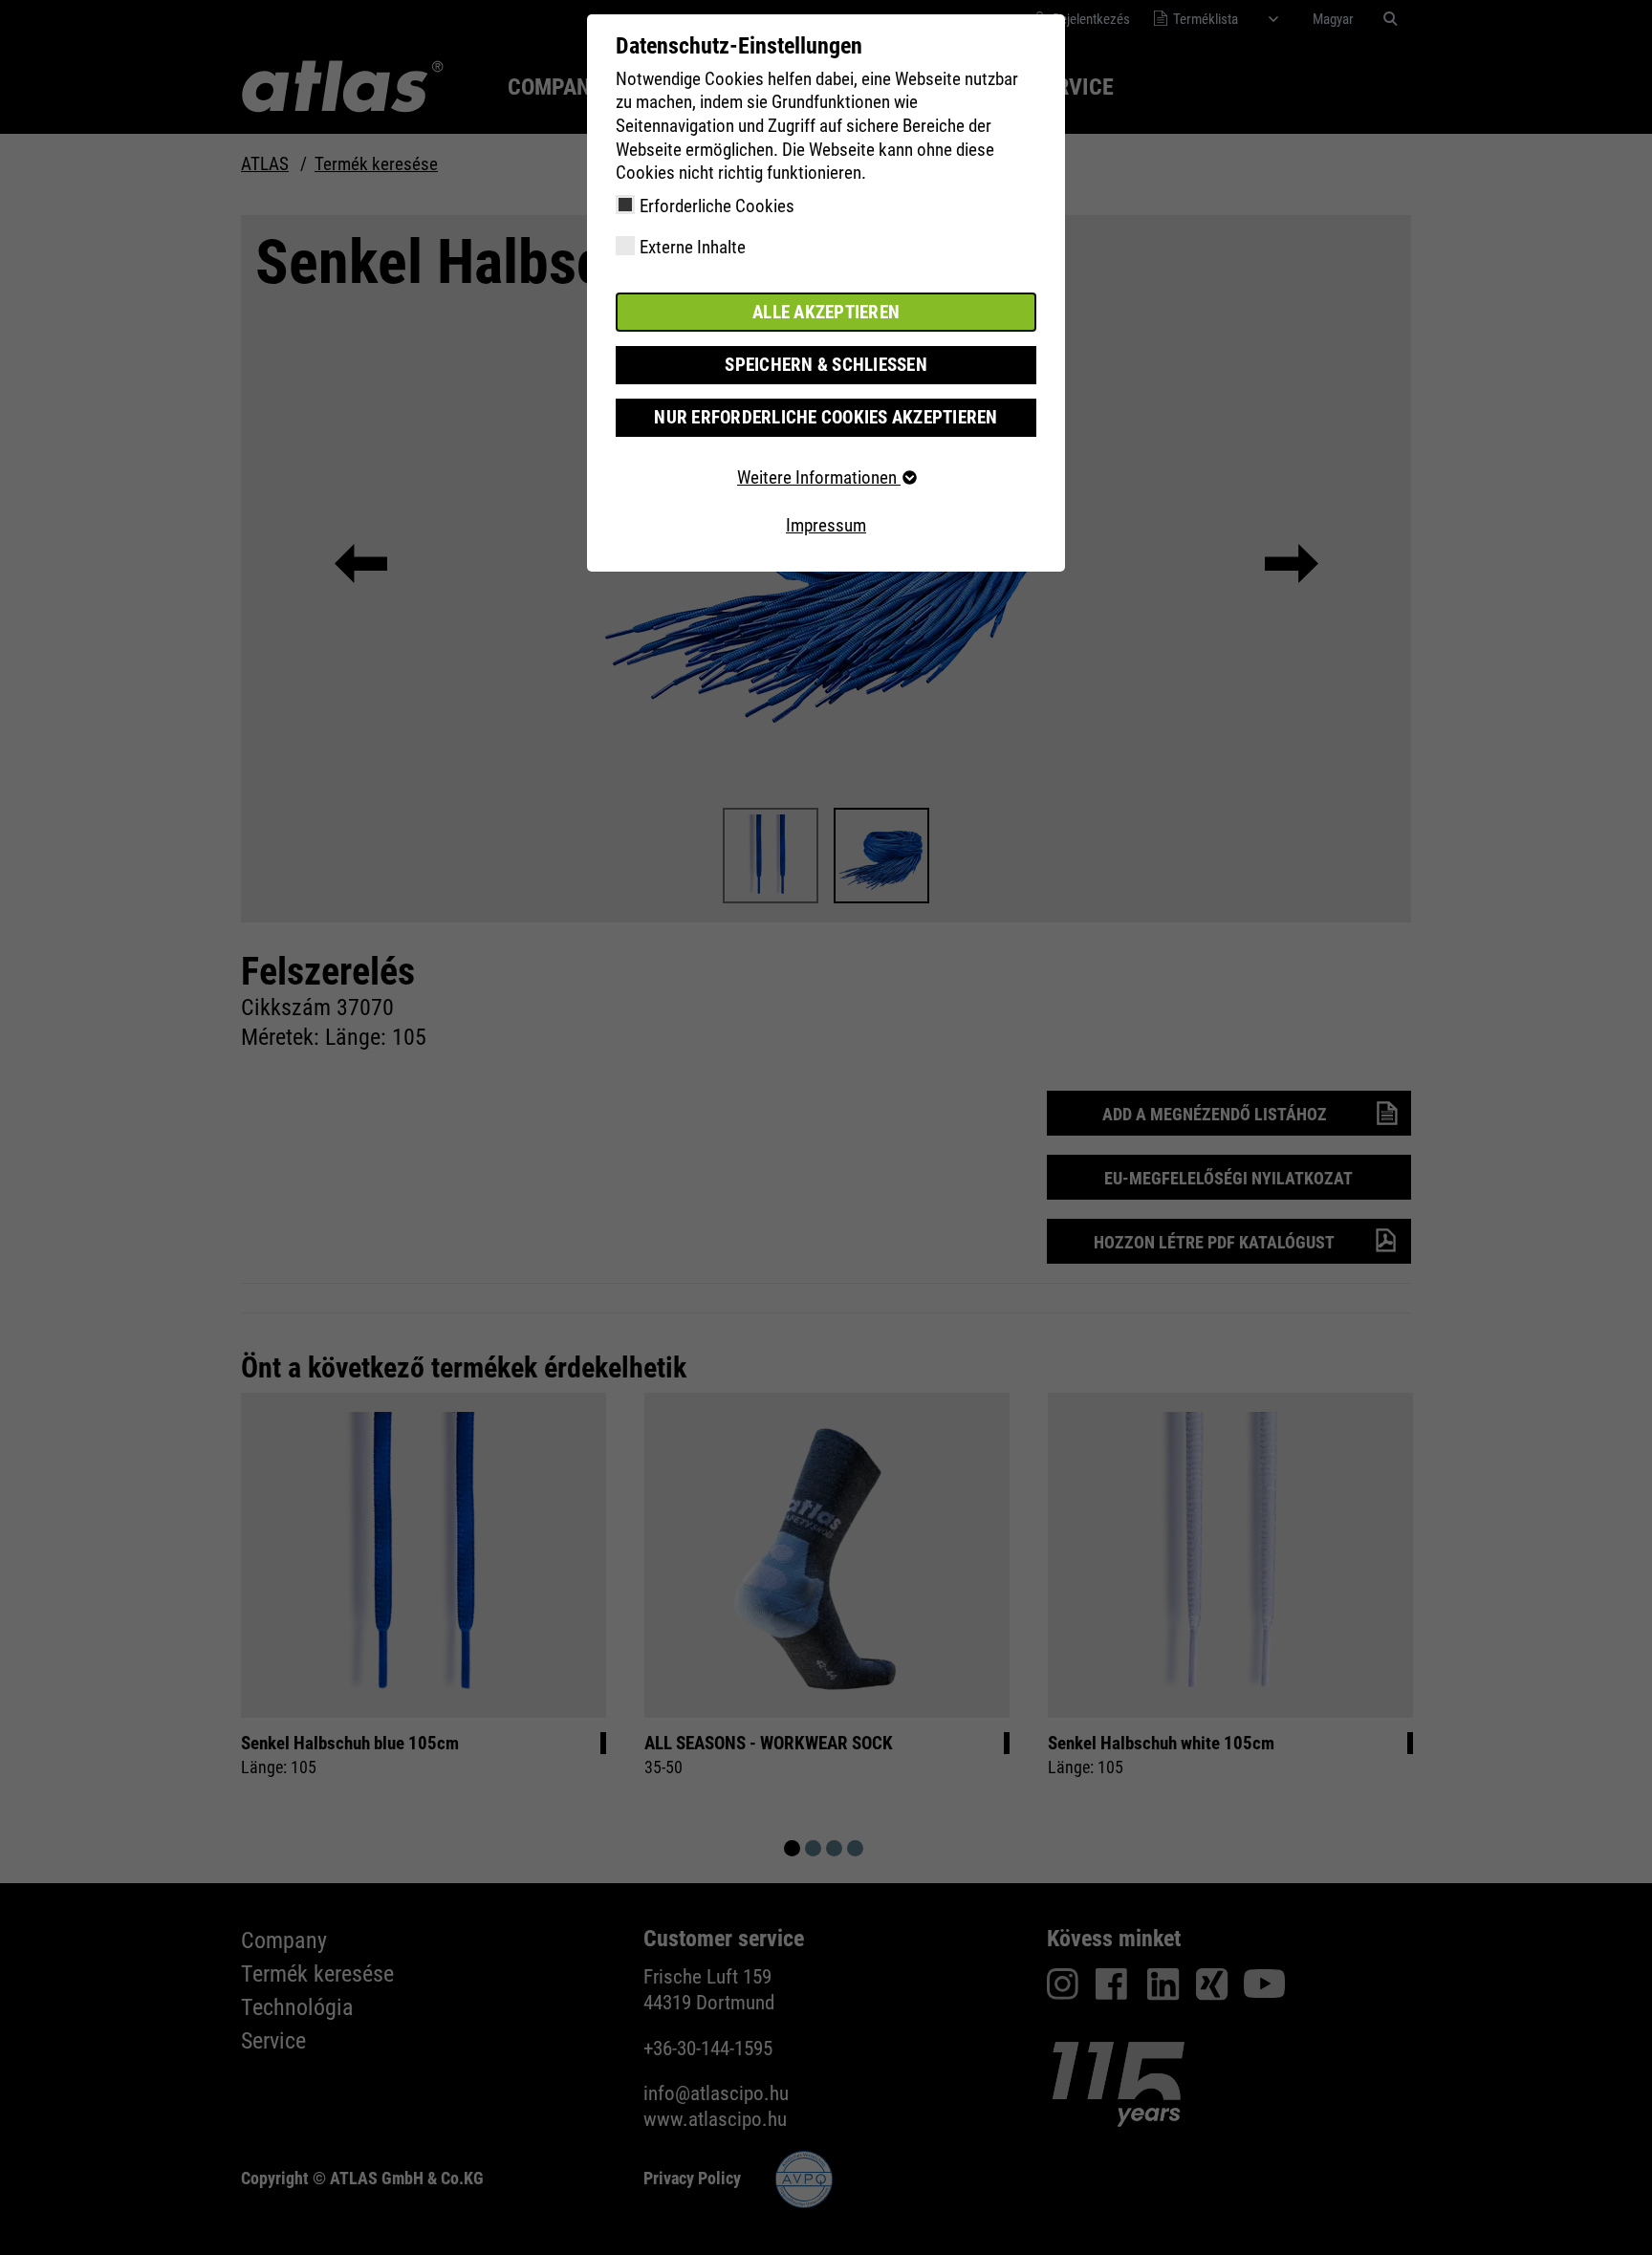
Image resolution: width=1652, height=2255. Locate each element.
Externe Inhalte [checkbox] (693, 247)
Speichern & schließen (826, 365)
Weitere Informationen (819, 477)
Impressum (826, 525)
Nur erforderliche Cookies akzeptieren (826, 417)
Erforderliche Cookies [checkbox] (717, 206)
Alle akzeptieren (826, 312)
